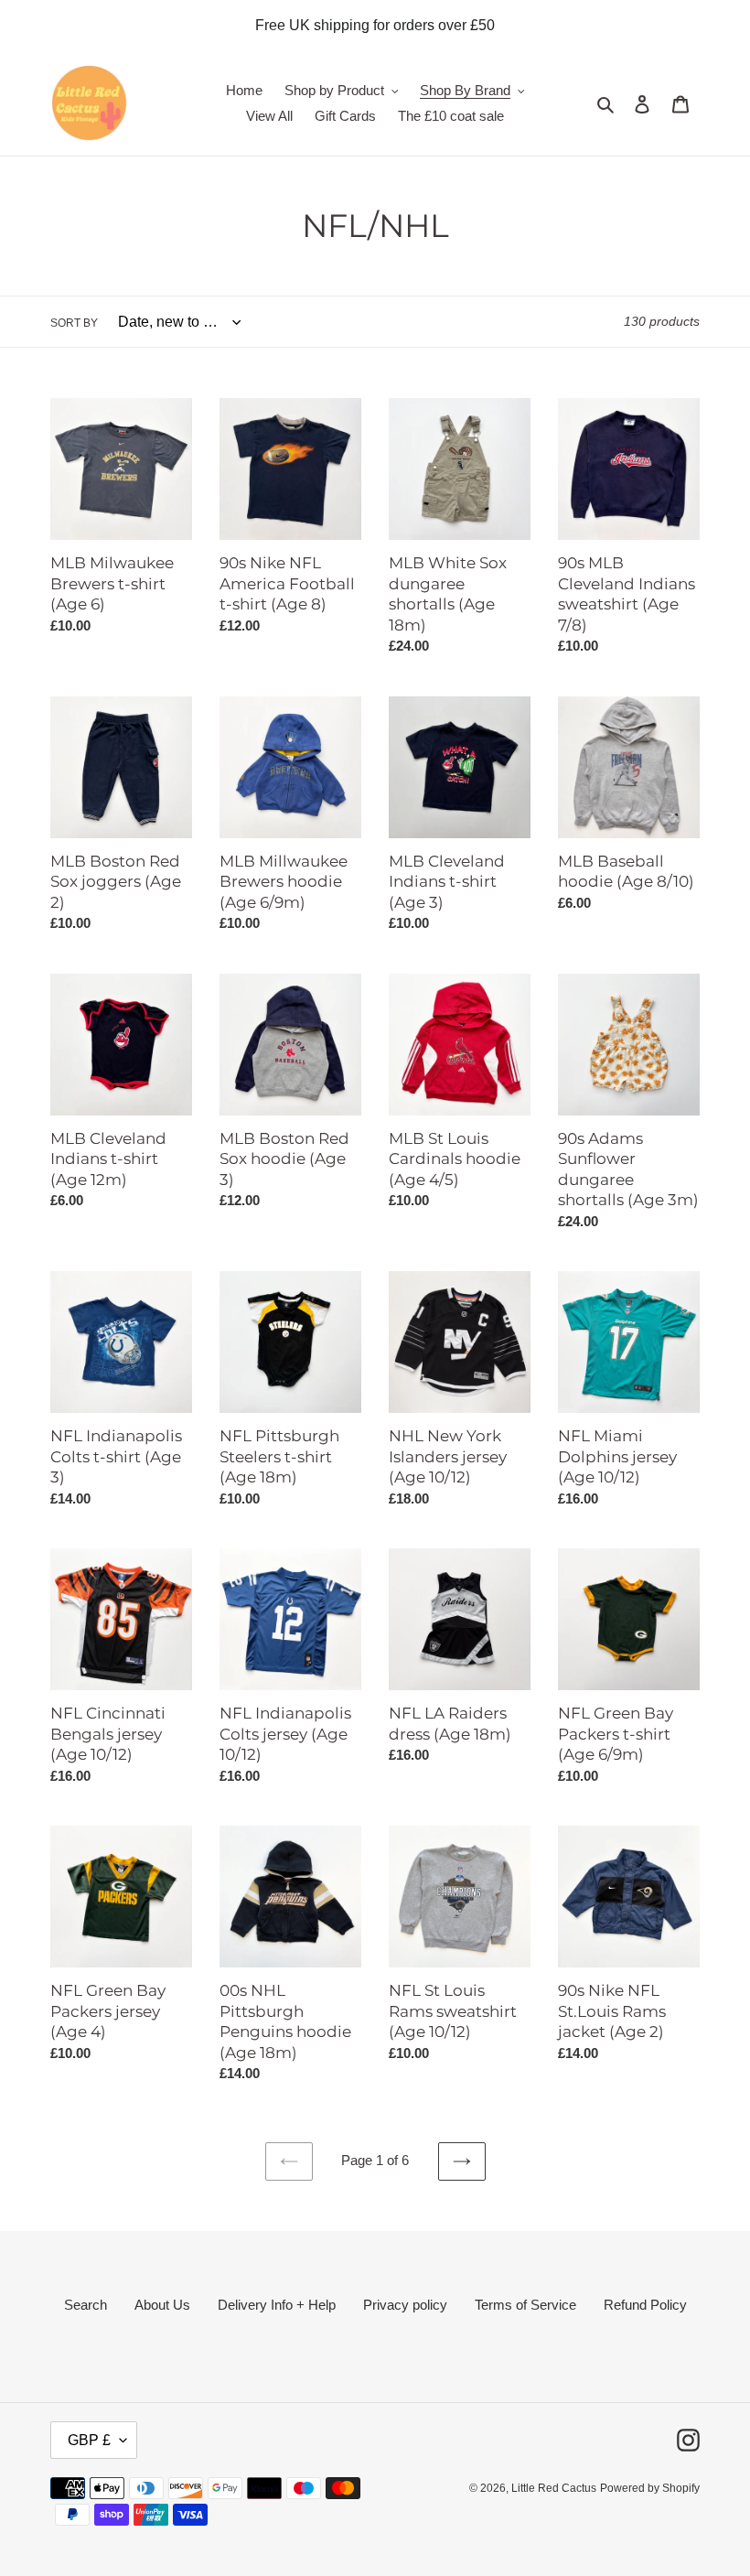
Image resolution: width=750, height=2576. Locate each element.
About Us (162, 2305)
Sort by (74, 323)
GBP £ (89, 2440)
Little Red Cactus (554, 2488)
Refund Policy (645, 2305)
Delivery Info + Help (277, 2305)
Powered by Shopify (650, 2488)
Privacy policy (405, 2305)
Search (86, 2305)
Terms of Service (525, 2305)
